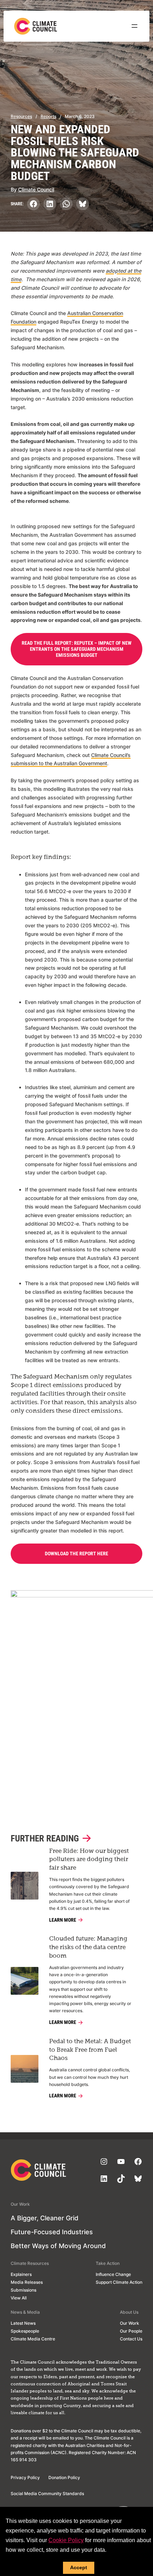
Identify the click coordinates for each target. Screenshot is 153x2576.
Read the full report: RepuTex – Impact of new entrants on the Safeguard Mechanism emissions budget (77, 649)
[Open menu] (134, 26)
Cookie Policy (66, 2540)
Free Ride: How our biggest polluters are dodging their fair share (89, 1859)
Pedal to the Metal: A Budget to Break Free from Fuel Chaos (90, 2050)
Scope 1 (22, 1385)
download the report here (76, 1554)
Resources (21, 116)
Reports (48, 116)
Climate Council (36, 189)
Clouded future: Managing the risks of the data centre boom (88, 1948)
